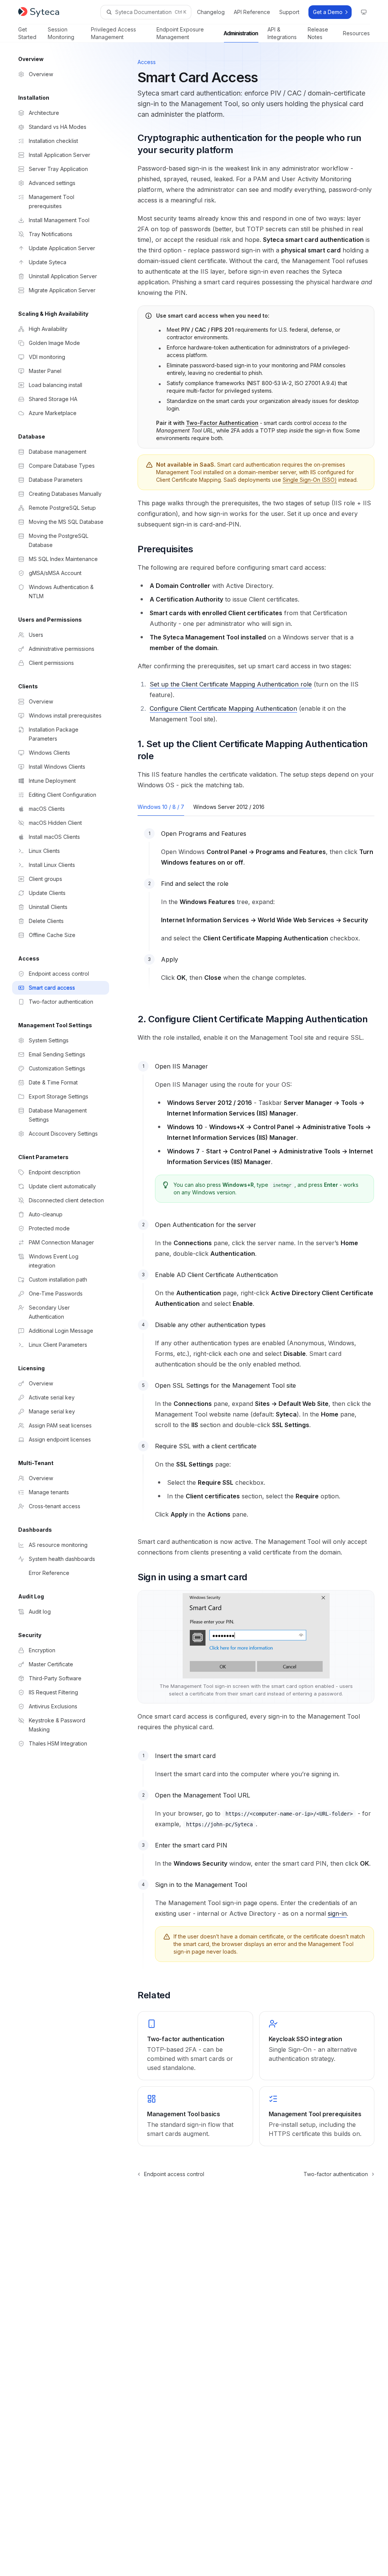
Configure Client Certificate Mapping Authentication (223, 708)
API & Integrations (282, 33)
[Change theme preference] (364, 12)
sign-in (337, 1913)
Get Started (27, 33)
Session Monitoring (61, 33)
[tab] (161, 807)
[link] (195, 2046)
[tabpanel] (256, 912)
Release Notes (318, 33)
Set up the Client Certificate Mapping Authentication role (231, 684)
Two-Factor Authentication (222, 423)
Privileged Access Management (113, 33)
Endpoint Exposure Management (180, 33)
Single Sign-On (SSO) (310, 480)
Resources (356, 33)
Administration (241, 33)
